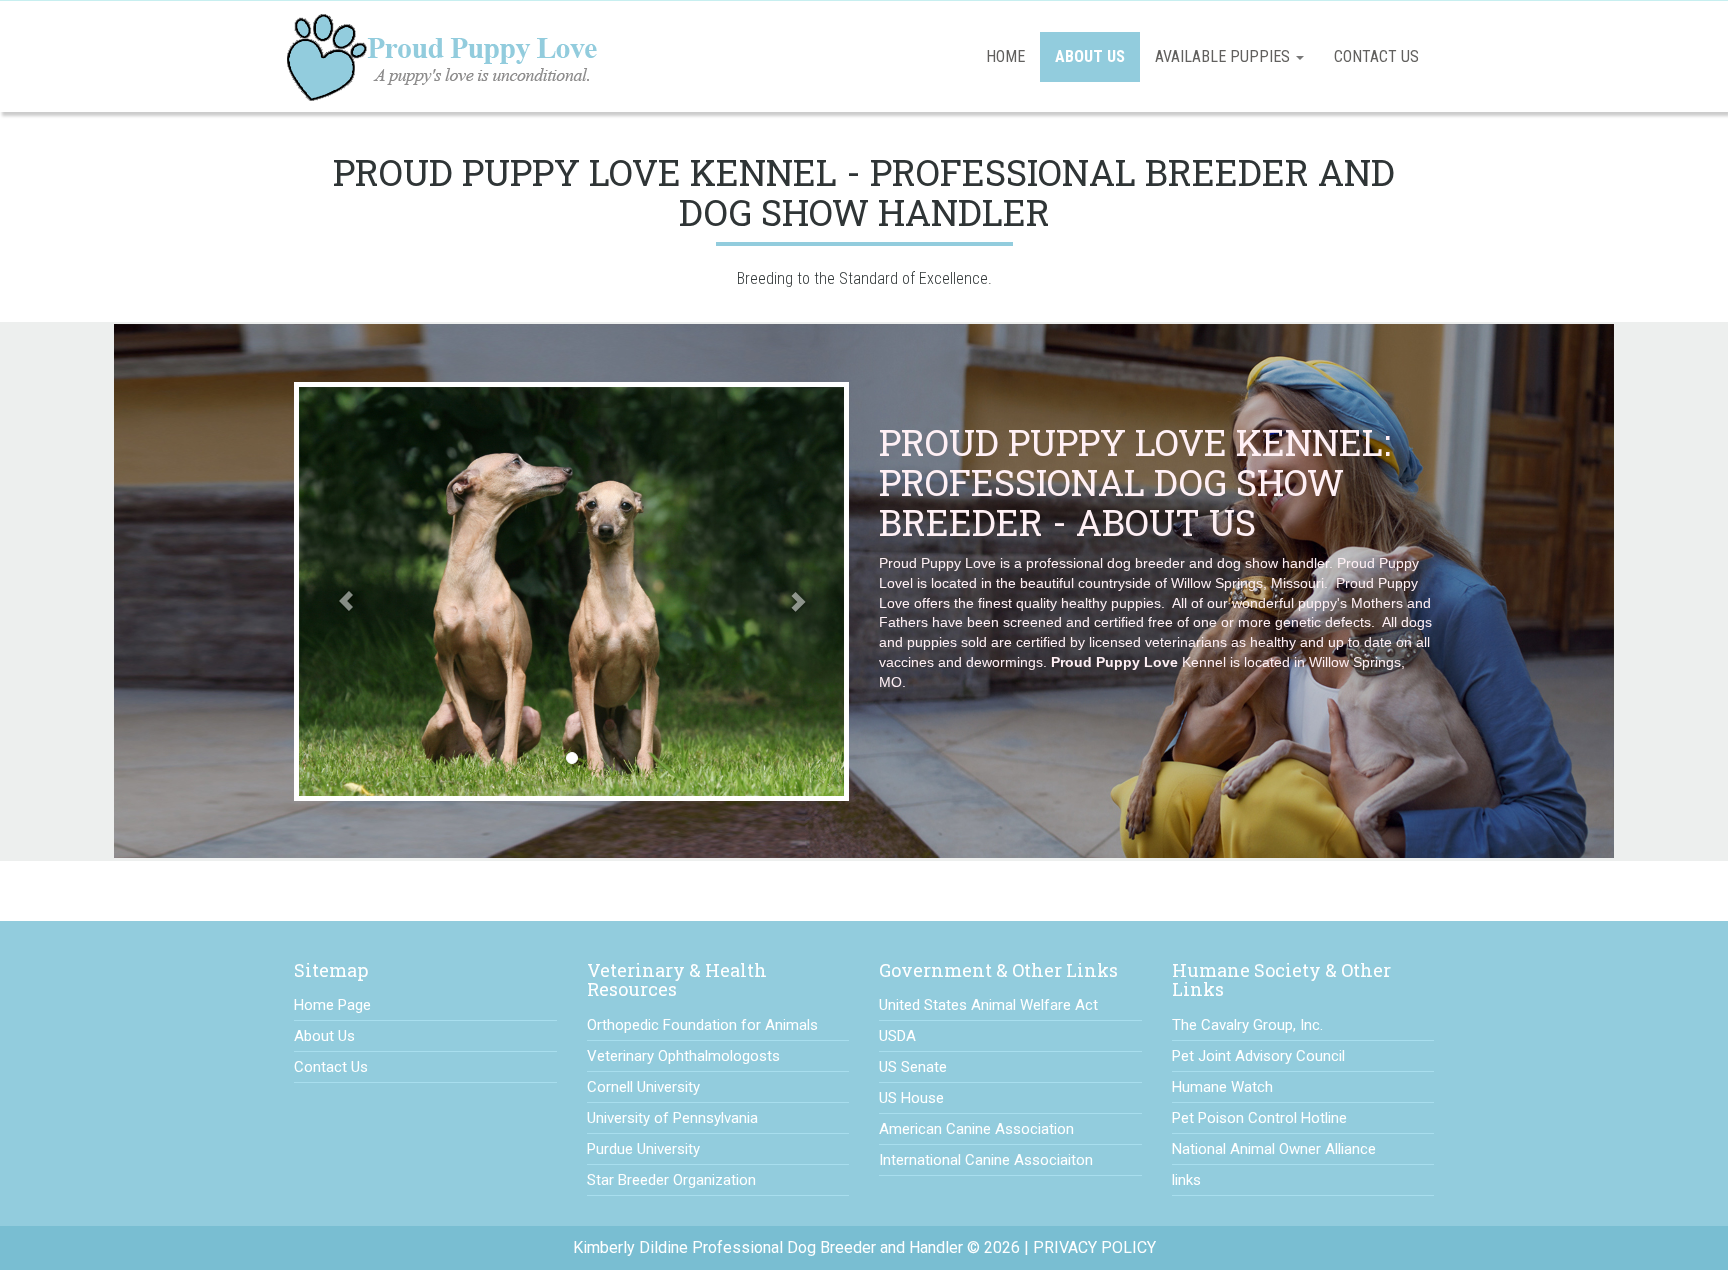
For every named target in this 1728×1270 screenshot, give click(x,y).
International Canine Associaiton (986, 1160)
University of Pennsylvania (672, 1118)
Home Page (332, 1005)
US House (911, 1098)
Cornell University (643, 1087)
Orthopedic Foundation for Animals (702, 1025)
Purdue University (643, 1149)
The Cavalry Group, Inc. (1247, 1025)
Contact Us (1376, 56)
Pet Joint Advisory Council (1258, 1056)
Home (1005, 56)
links (1186, 1180)
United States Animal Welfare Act (988, 1005)
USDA (897, 1036)
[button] (335, 591)
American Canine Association (976, 1129)
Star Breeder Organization (671, 1180)
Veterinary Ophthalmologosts (683, 1056)
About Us (1090, 56)
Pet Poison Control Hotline (1259, 1118)
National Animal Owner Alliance (1274, 1149)
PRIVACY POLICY (1094, 1247)
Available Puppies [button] (1224, 56)
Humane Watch (1222, 1087)
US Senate (913, 1067)
